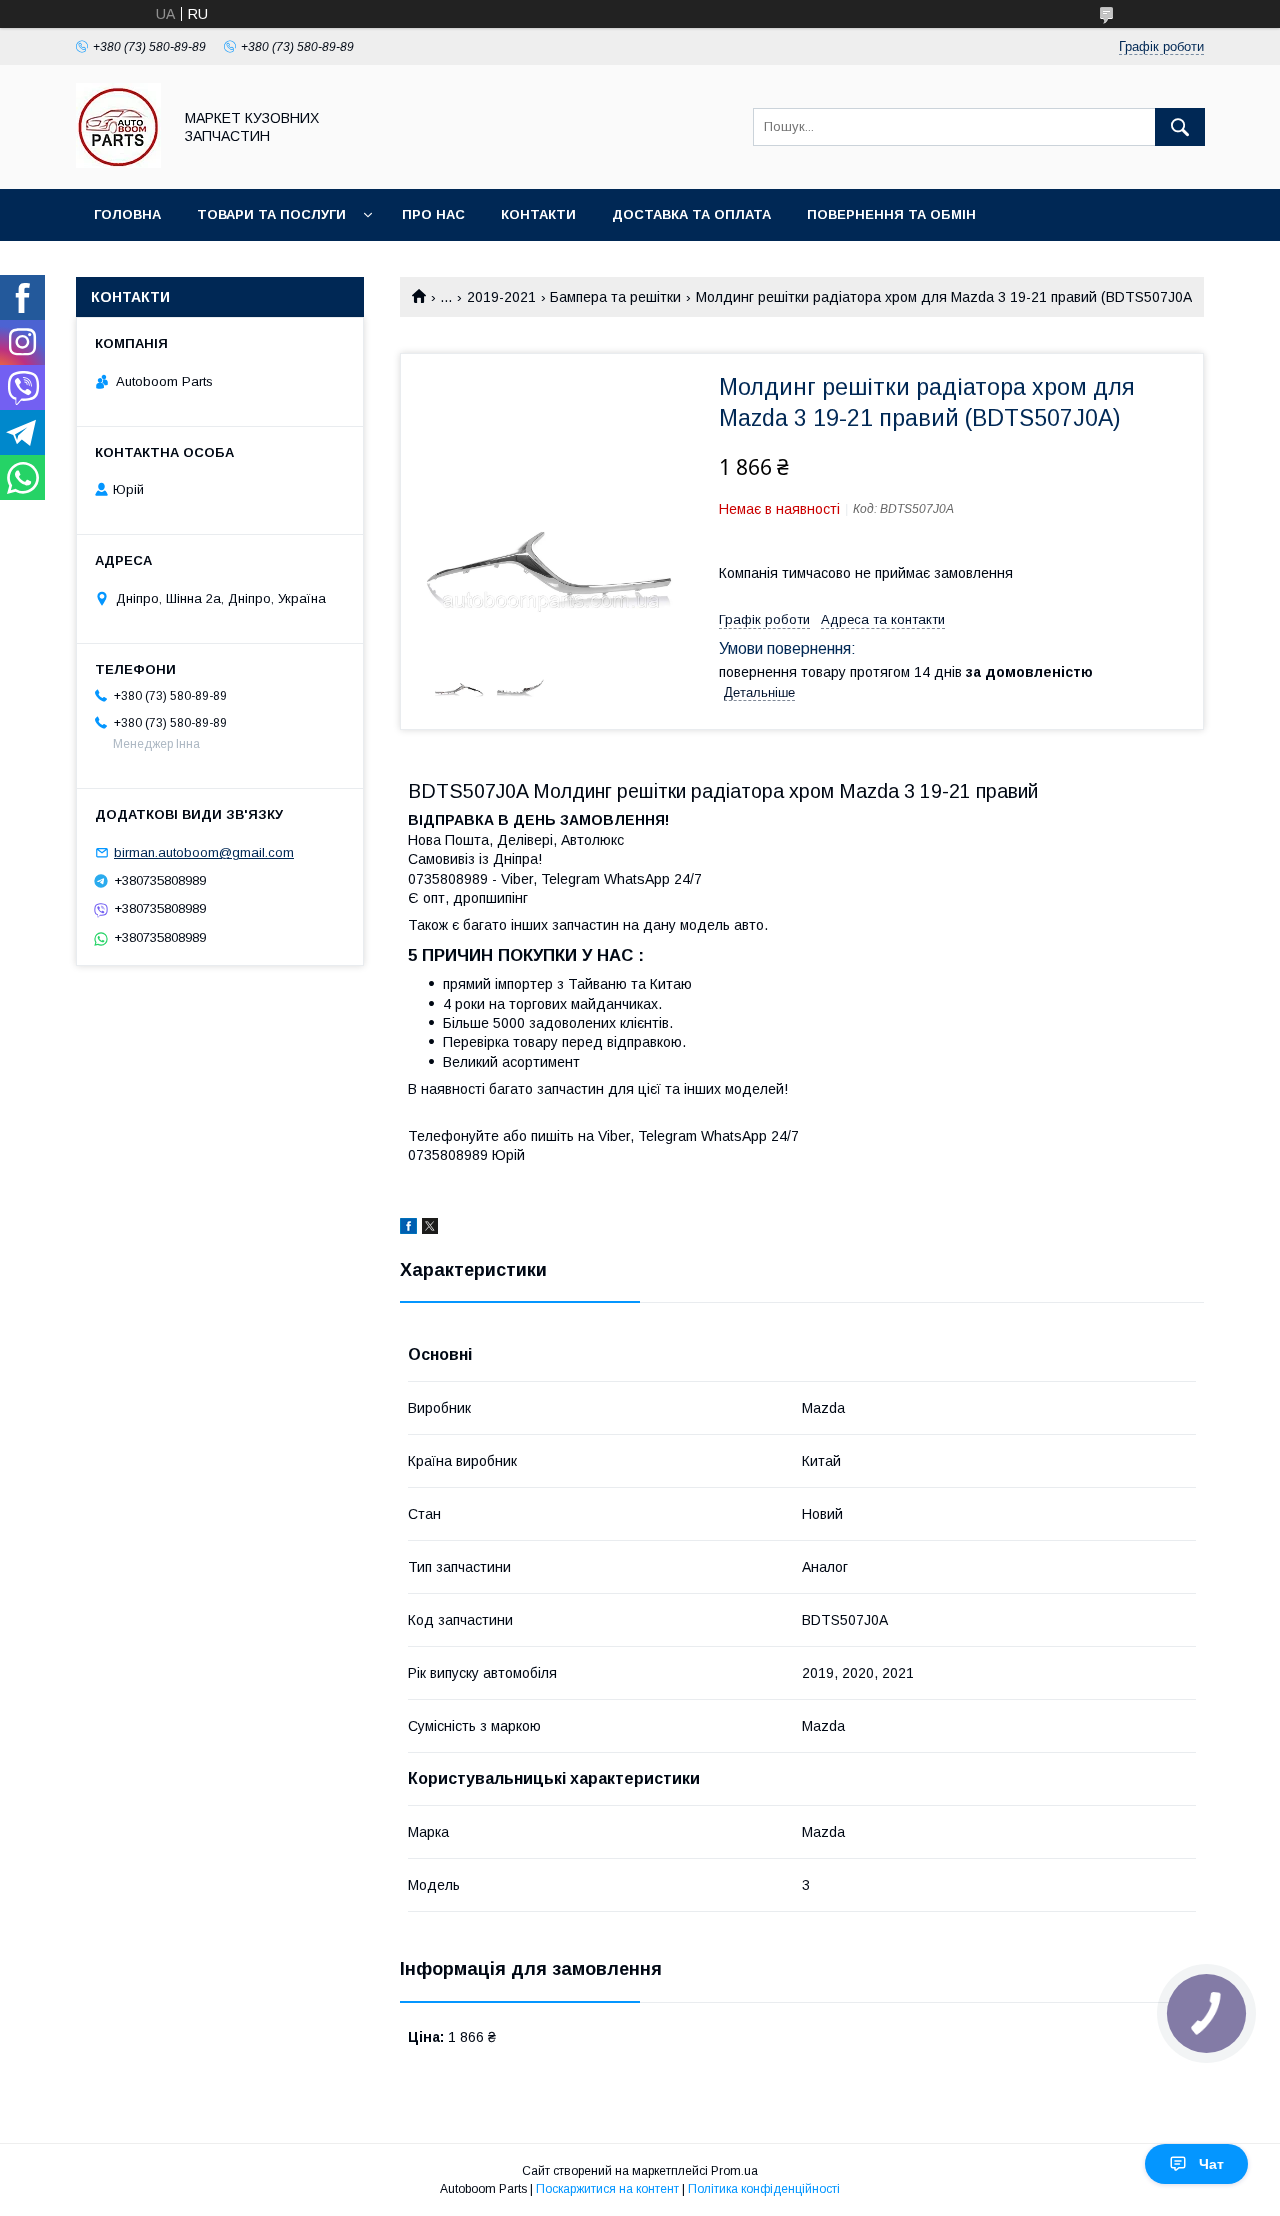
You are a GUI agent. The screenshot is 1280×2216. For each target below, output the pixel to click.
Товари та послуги (271, 214)
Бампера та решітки (615, 297)
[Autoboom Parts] (118, 163)
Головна (127, 214)
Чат (1211, 2164)
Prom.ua (734, 2171)
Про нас (433, 214)
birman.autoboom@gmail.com (204, 852)
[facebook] (408, 1229)
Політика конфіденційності (764, 2189)
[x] (430, 1229)
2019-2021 (501, 297)
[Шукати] (1180, 127)
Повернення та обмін (891, 214)
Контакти (538, 214)
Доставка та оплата (691, 214)
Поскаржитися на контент (607, 2189)
